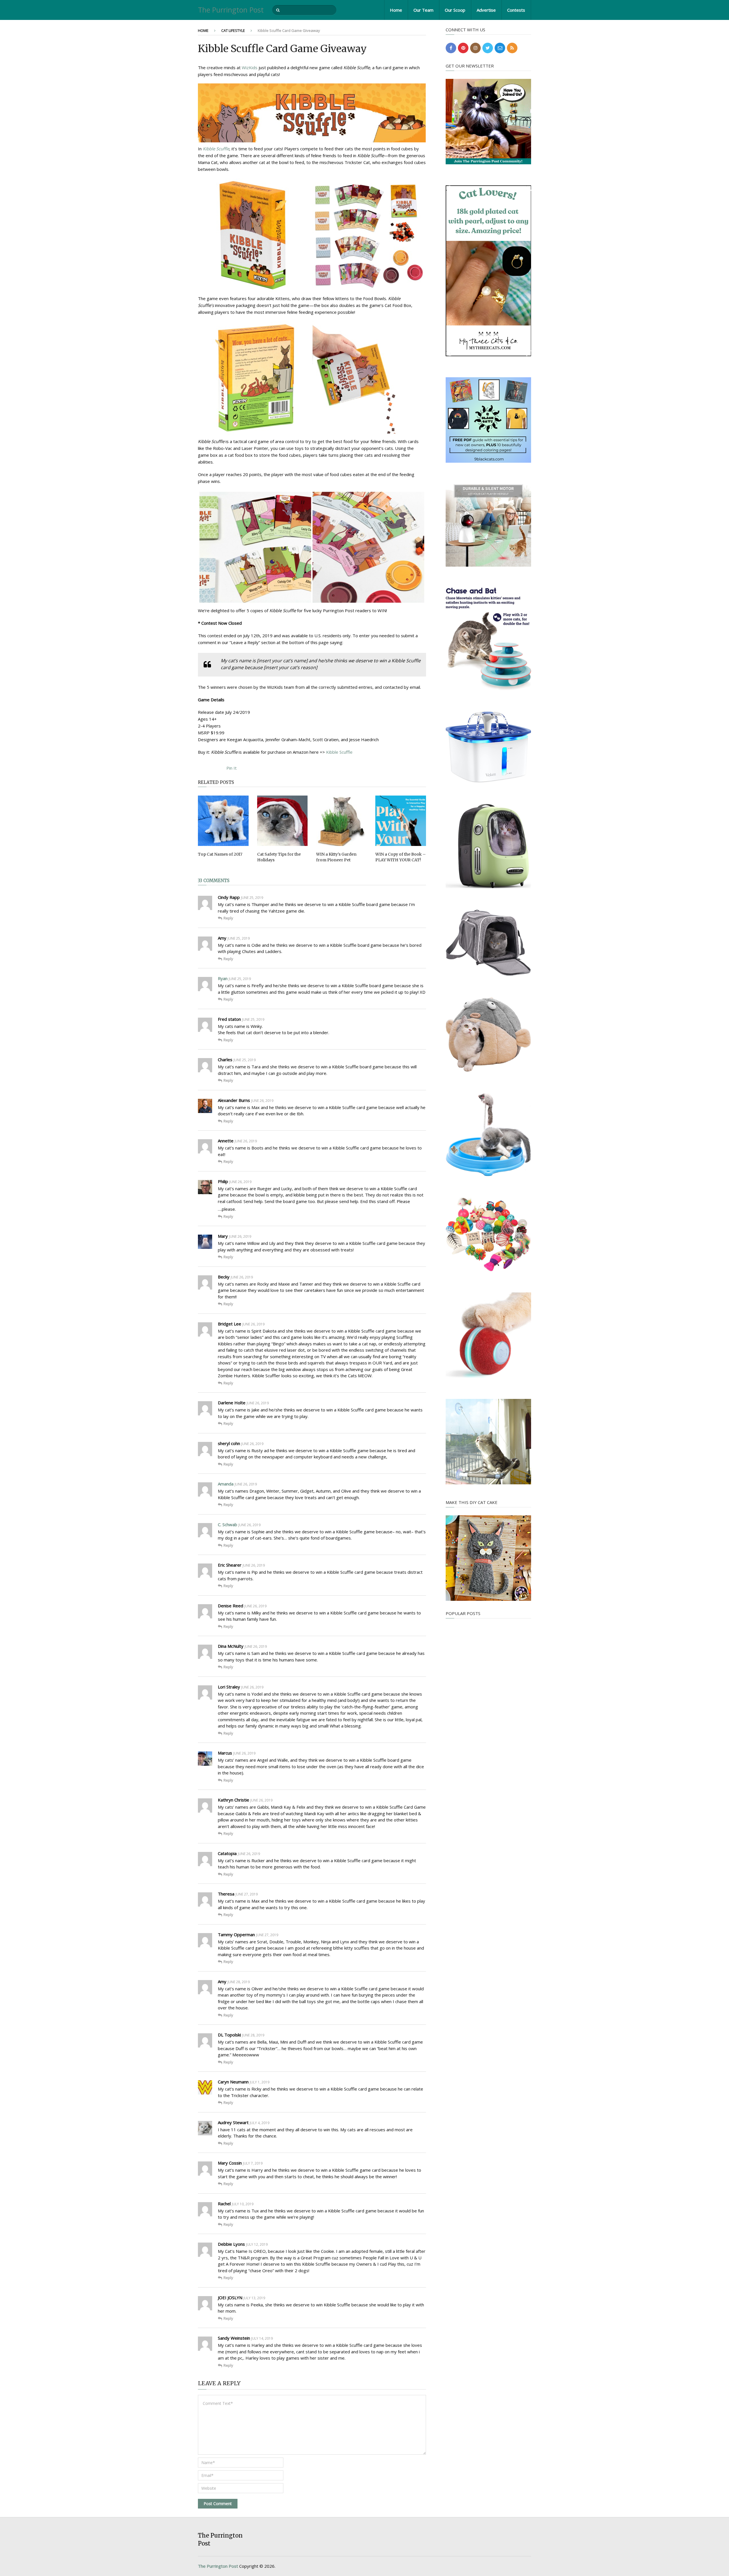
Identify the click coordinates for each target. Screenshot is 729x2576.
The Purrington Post (231, 10)
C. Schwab (228, 1524)
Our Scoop (455, 10)
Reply (228, 918)
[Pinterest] (463, 48)
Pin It (232, 768)
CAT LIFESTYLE (233, 30)
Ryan (223, 978)
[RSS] (512, 48)
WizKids (250, 67)
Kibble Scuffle (216, 149)
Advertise (486, 10)
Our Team (423, 10)
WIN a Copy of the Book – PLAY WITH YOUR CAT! (401, 857)
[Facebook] (451, 48)
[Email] (500, 48)
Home (396, 10)
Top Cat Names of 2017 (220, 854)
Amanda (226, 1484)
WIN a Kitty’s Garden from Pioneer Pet (336, 857)
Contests (516, 10)
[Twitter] (488, 48)
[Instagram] (475, 48)
